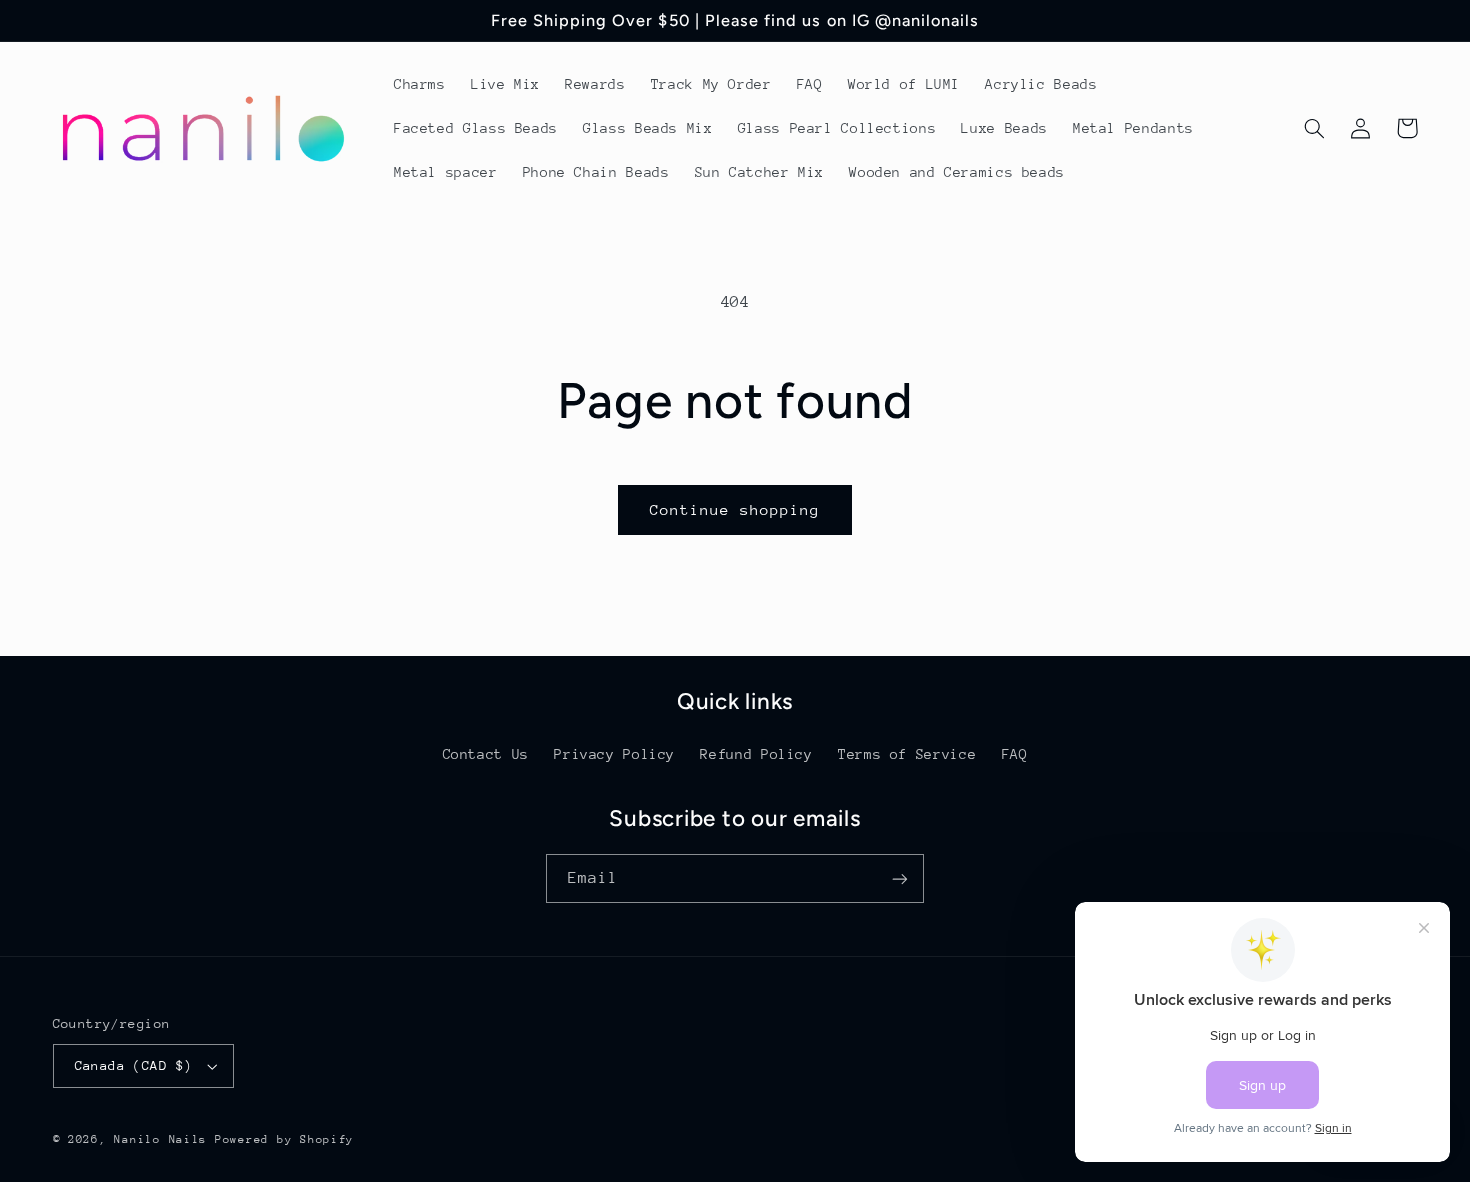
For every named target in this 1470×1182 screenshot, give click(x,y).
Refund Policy (756, 754)
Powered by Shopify (284, 1139)
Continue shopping (735, 509)
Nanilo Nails (160, 1139)
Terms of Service (907, 754)
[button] (1315, 128)
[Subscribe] (900, 878)
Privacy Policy (614, 754)
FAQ (1015, 754)
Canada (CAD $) (134, 1065)
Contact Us (486, 754)
